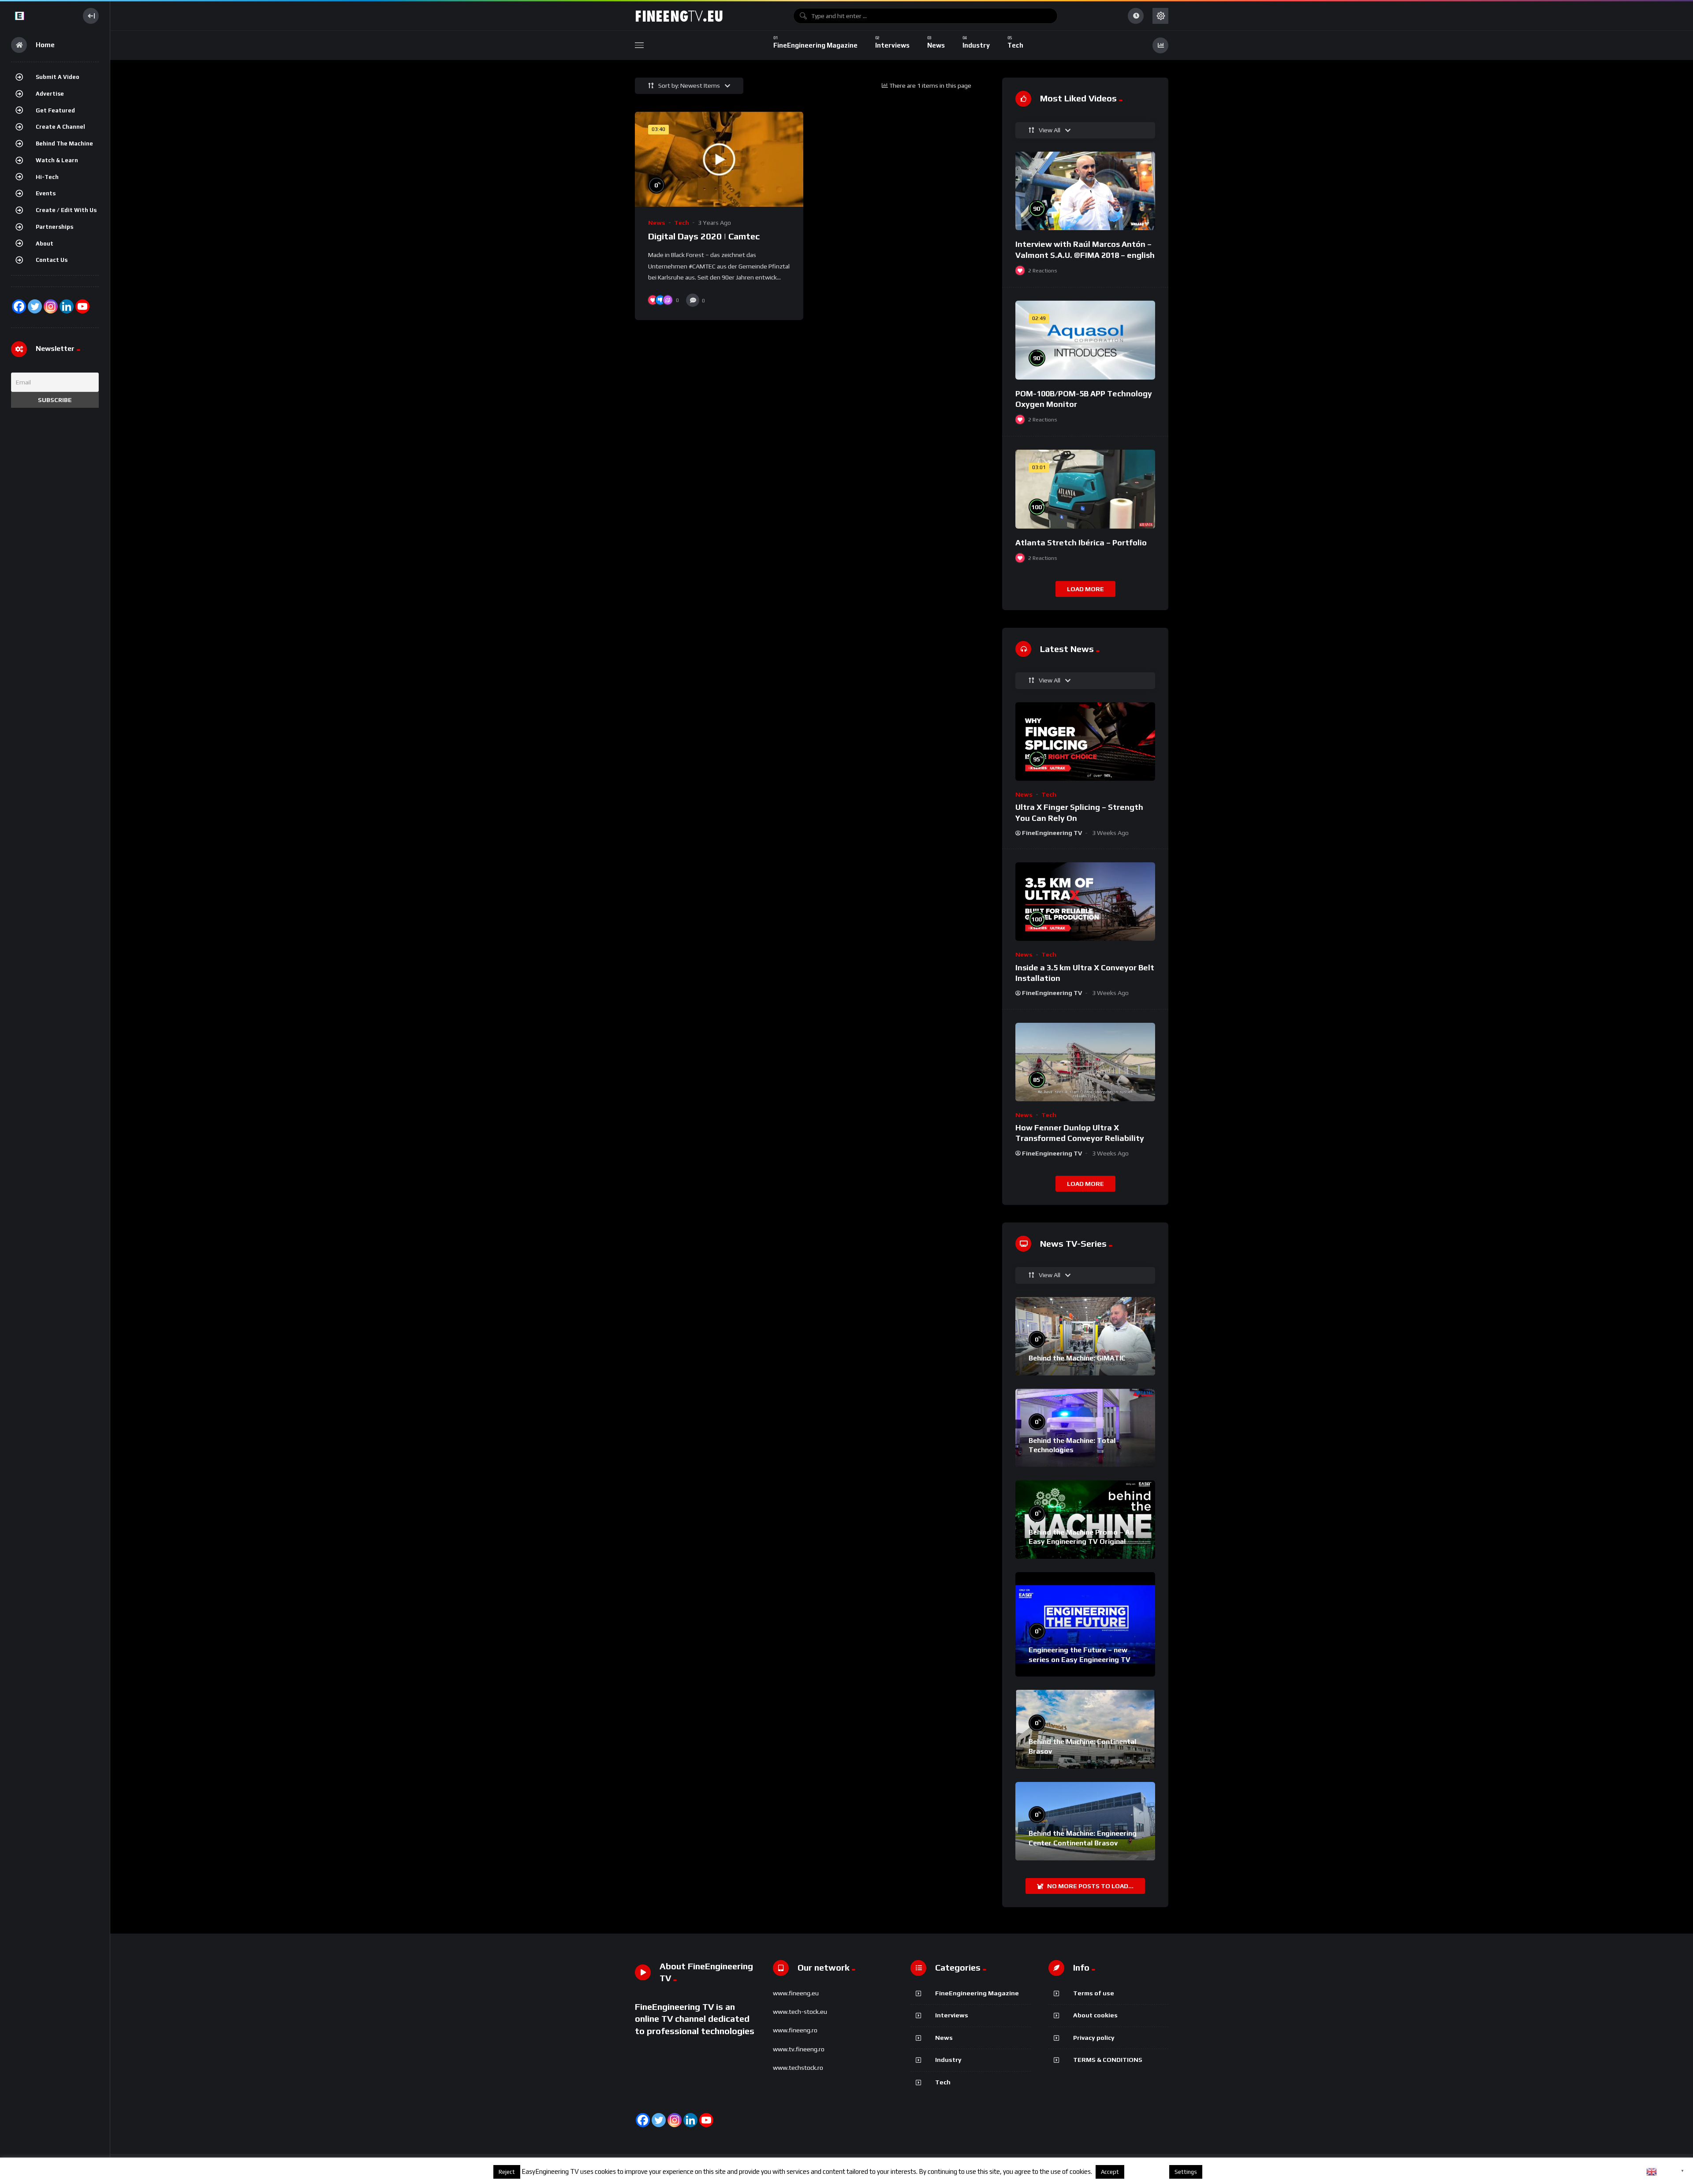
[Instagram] (51, 306)
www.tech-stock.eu (800, 2012)
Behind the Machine (64, 143)
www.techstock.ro (798, 2068)
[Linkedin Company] (67, 306)
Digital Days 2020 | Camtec (704, 236)
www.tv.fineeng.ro (799, 2049)
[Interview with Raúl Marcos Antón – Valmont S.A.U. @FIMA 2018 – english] (1085, 191)
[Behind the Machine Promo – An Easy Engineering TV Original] (1085, 1520)
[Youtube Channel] (82, 306)
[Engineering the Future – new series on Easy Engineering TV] (1085, 1624)
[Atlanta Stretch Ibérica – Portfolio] (1085, 489)
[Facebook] (19, 306)
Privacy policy (1094, 2038)
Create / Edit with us (66, 210)
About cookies (1095, 2015)
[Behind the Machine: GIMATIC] (1085, 1336)
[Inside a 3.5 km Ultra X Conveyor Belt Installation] (1085, 902)
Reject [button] (507, 2172)
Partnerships (54, 227)
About (45, 244)
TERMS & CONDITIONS (1108, 2060)
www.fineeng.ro (795, 2030)
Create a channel (60, 127)
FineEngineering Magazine (977, 1993)
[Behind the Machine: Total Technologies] (1085, 1428)
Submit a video (58, 77)
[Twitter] (35, 306)
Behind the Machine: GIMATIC (1077, 1358)
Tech (682, 223)
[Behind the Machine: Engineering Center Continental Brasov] (1085, 1821)
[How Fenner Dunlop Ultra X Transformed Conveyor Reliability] (1085, 1062)
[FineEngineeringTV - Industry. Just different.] (43, 16)
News (657, 223)
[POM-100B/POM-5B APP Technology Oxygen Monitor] (1085, 340)
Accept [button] (1110, 2172)
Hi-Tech (47, 177)
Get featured (55, 110)
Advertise (50, 94)
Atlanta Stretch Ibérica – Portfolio (1081, 542)
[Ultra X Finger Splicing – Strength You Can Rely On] (1085, 742)
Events (46, 193)
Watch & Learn (57, 160)
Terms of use (1094, 1993)
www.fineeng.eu (796, 1993)
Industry (948, 2060)
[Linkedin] (690, 2120)
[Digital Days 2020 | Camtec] (719, 159)
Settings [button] (1186, 2172)
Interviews (952, 2015)
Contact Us (52, 260)
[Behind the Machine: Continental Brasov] (1085, 1729)
